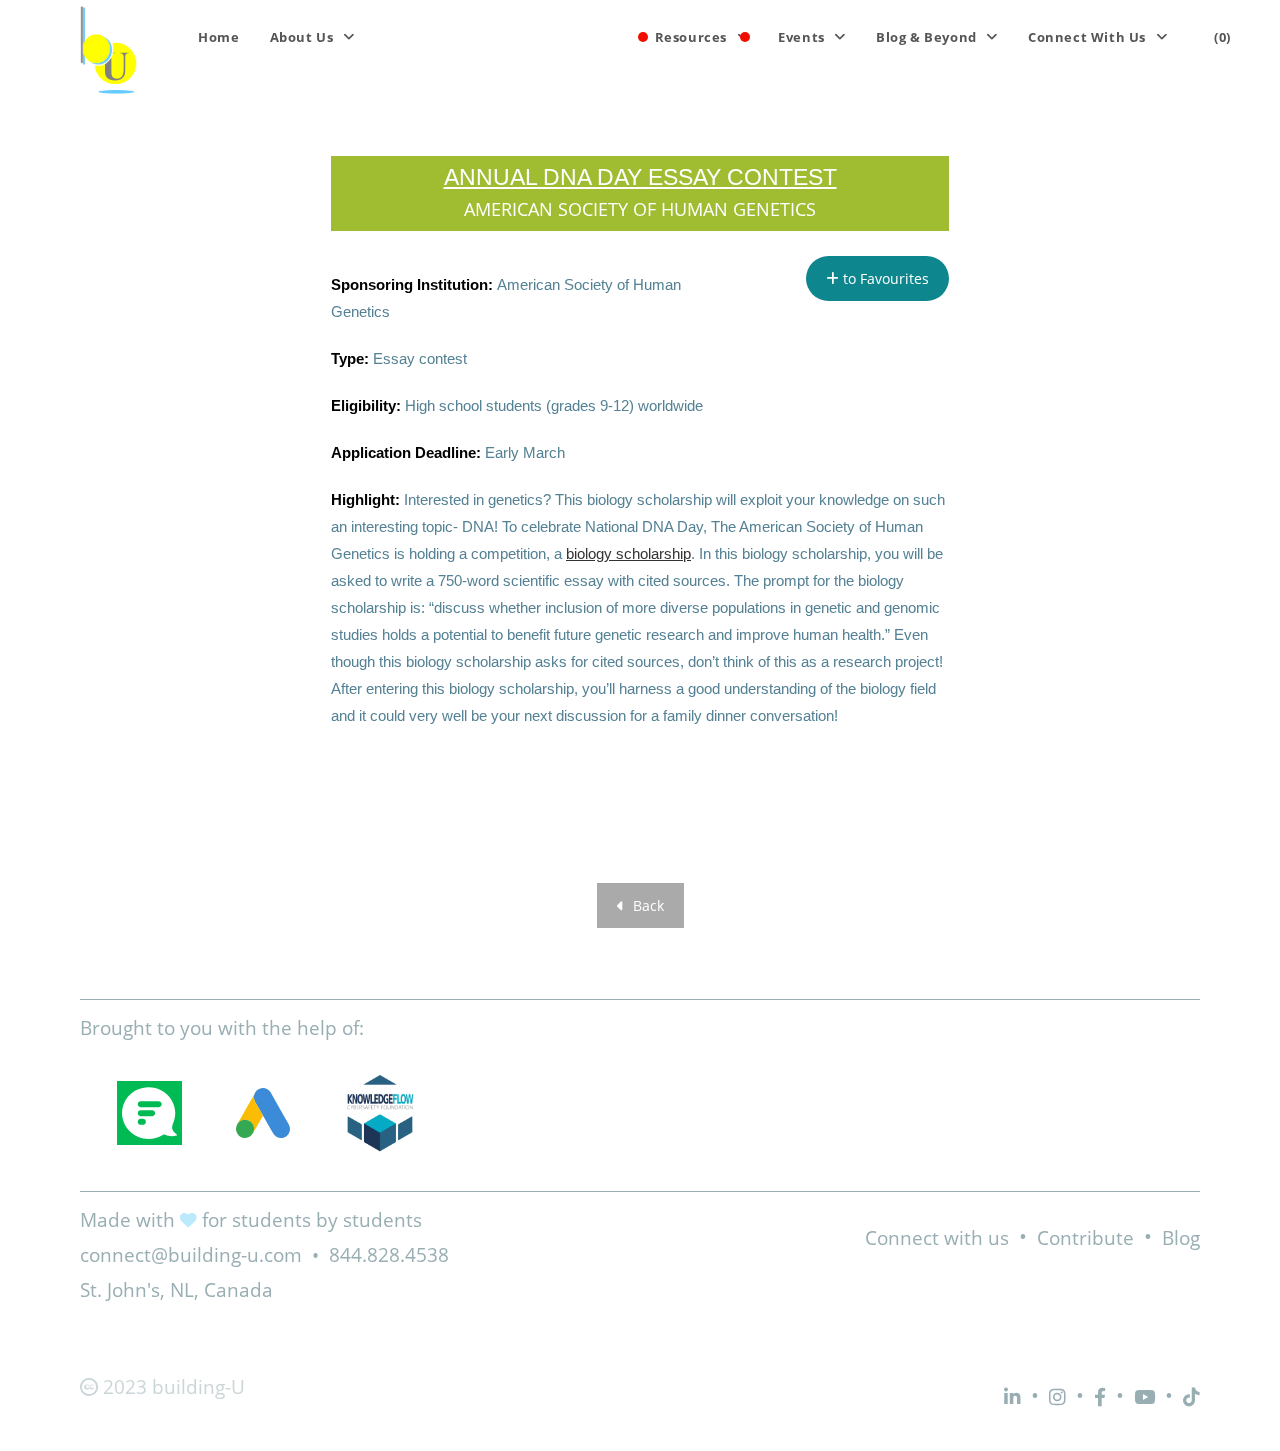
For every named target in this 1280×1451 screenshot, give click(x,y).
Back (646, 905)
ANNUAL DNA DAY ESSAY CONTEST (640, 177)
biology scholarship (628, 553)
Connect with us (937, 1238)
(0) (1222, 37)
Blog (1181, 1238)
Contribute (1085, 1238)
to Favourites (884, 278)
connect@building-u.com (191, 1255)
